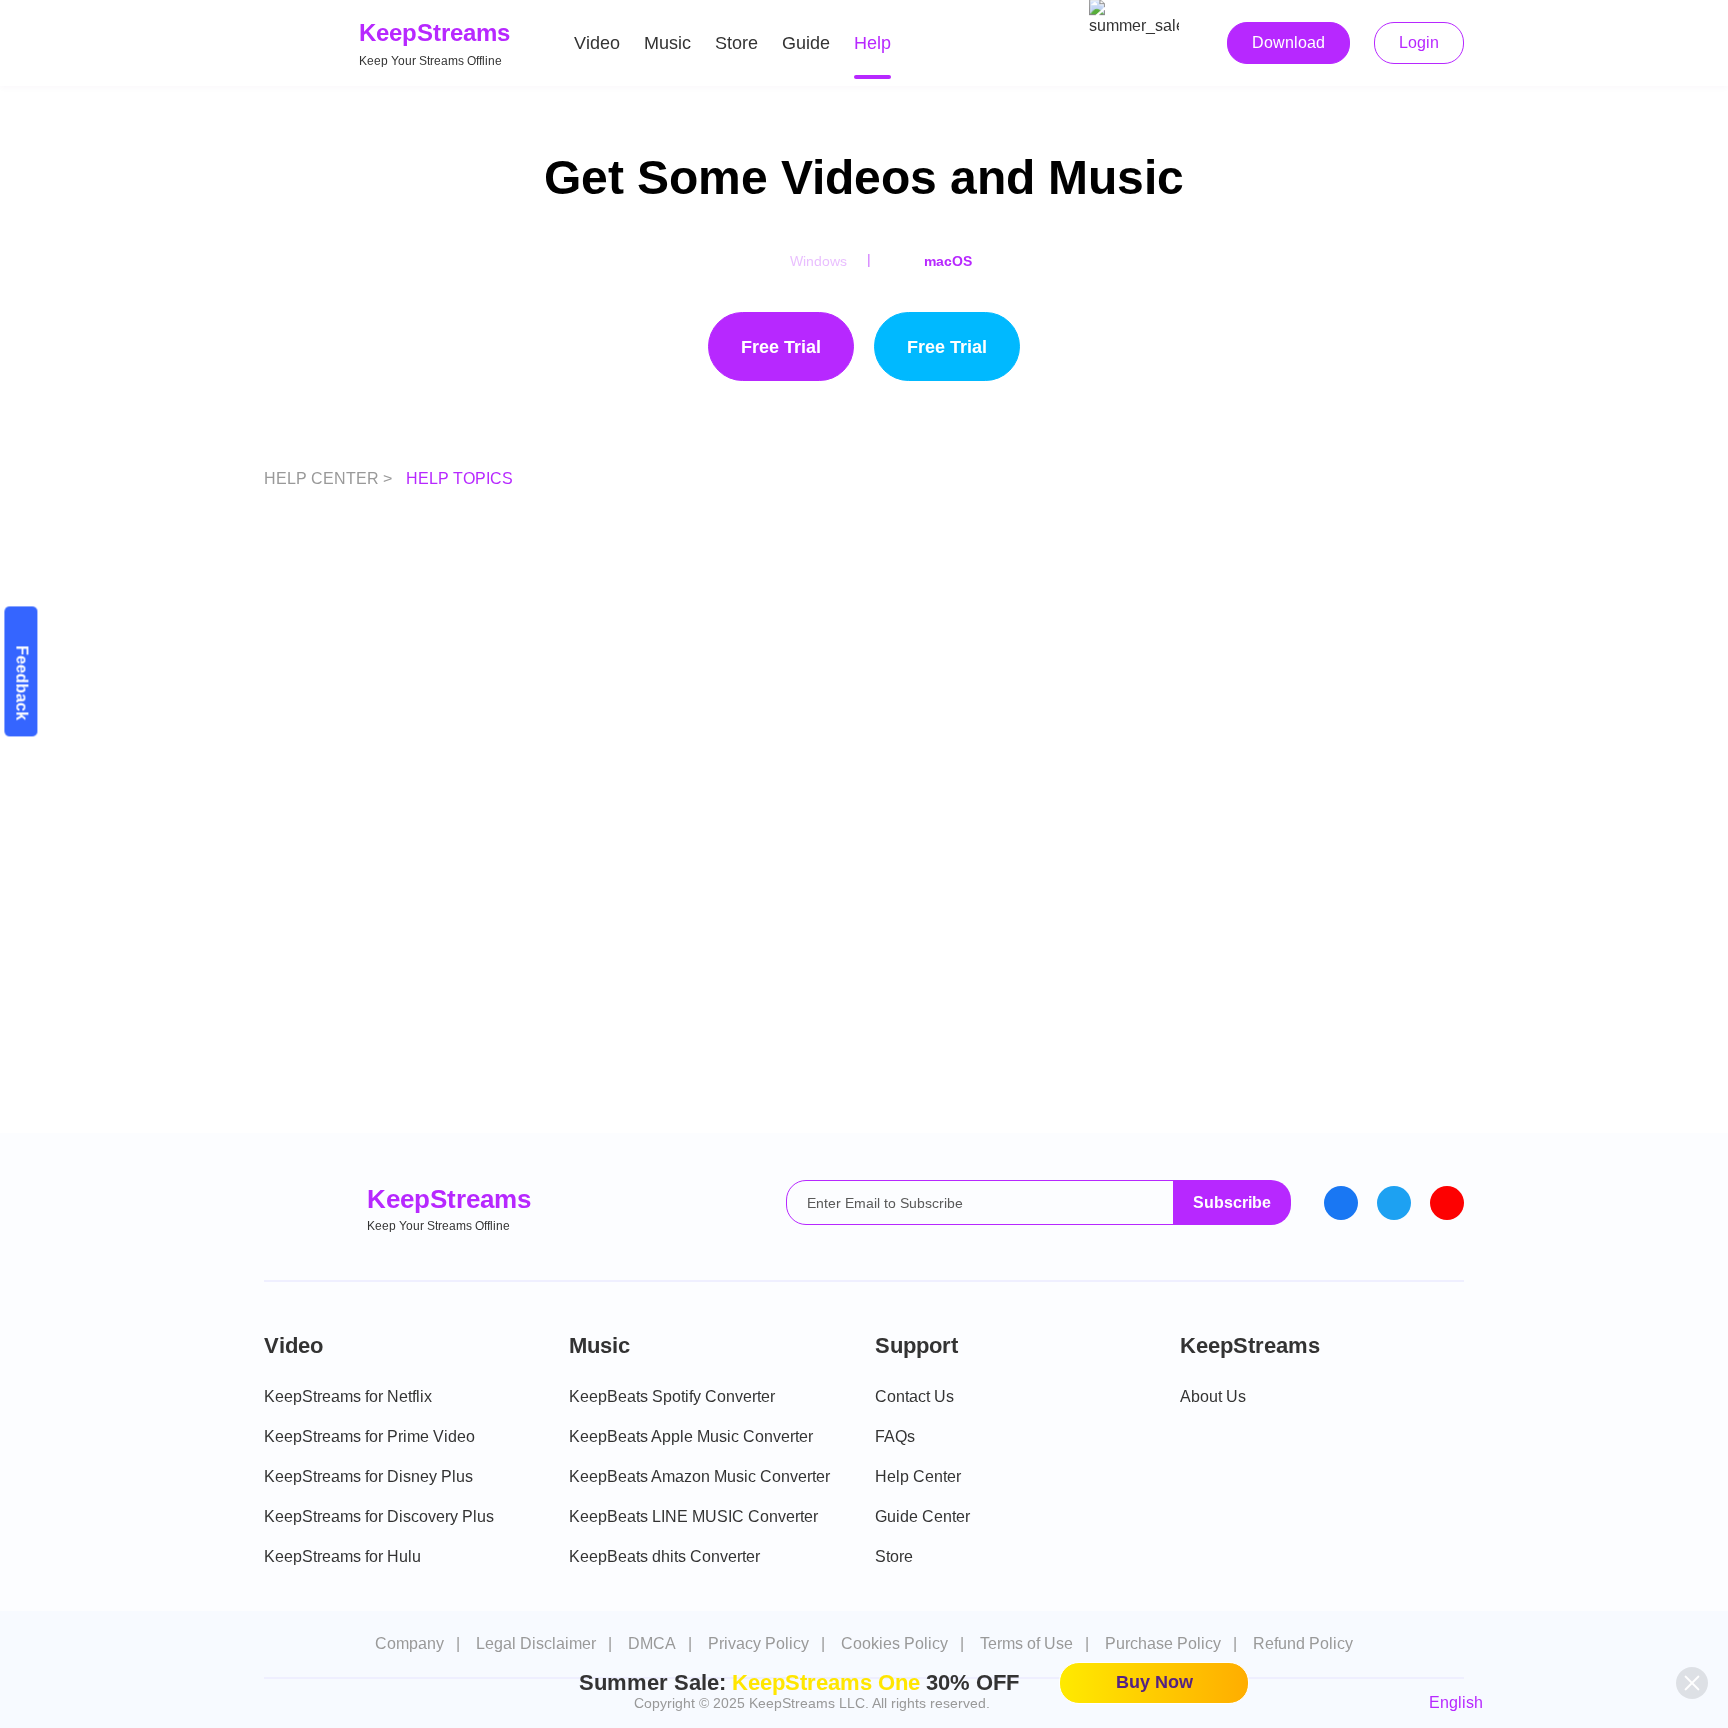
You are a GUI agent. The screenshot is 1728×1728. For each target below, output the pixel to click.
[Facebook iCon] (1341, 1203)
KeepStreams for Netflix (348, 1396)
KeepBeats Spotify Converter (672, 1396)
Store (736, 43)
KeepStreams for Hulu (342, 1556)
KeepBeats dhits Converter (664, 1556)
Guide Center (922, 1516)
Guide (806, 43)
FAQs (895, 1436)
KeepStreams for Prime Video (369, 1436)
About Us (1213, 1396)
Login (1419, 42)
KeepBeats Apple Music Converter (691, 1436)
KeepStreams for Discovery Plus (379, 1516)
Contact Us (914, 1396)
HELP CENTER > (330, 478)
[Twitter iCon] (1394, 1203)
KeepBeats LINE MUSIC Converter (693, 1516)
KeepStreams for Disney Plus (368, 1476)
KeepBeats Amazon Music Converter (699, 1476)
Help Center (918, 1476)
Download (1288, 42)
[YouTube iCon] (1447, 1203)
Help (872, 43)
